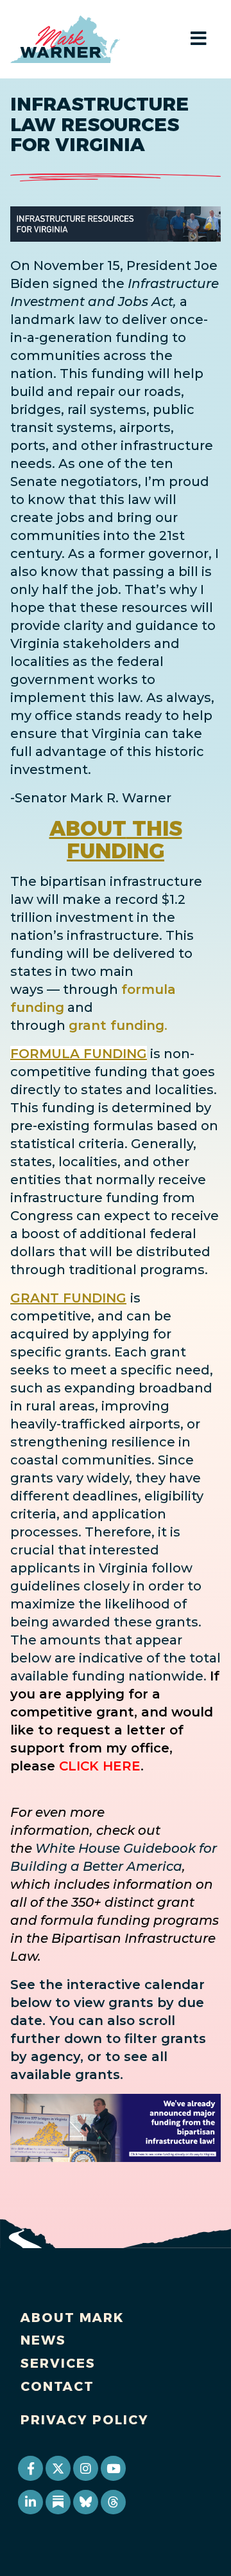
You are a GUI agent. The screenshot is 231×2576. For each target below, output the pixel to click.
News (43, 2340)
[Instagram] (85, 2468)
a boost (35, 1234)
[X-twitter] (58, 2468)
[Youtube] (113, 2468)
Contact (57, 2386)
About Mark (73, 2318)
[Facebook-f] (30, 2468)
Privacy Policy (85, 2420)
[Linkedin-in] (30, 2502)
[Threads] (113, 2502)
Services (58, 2363)
